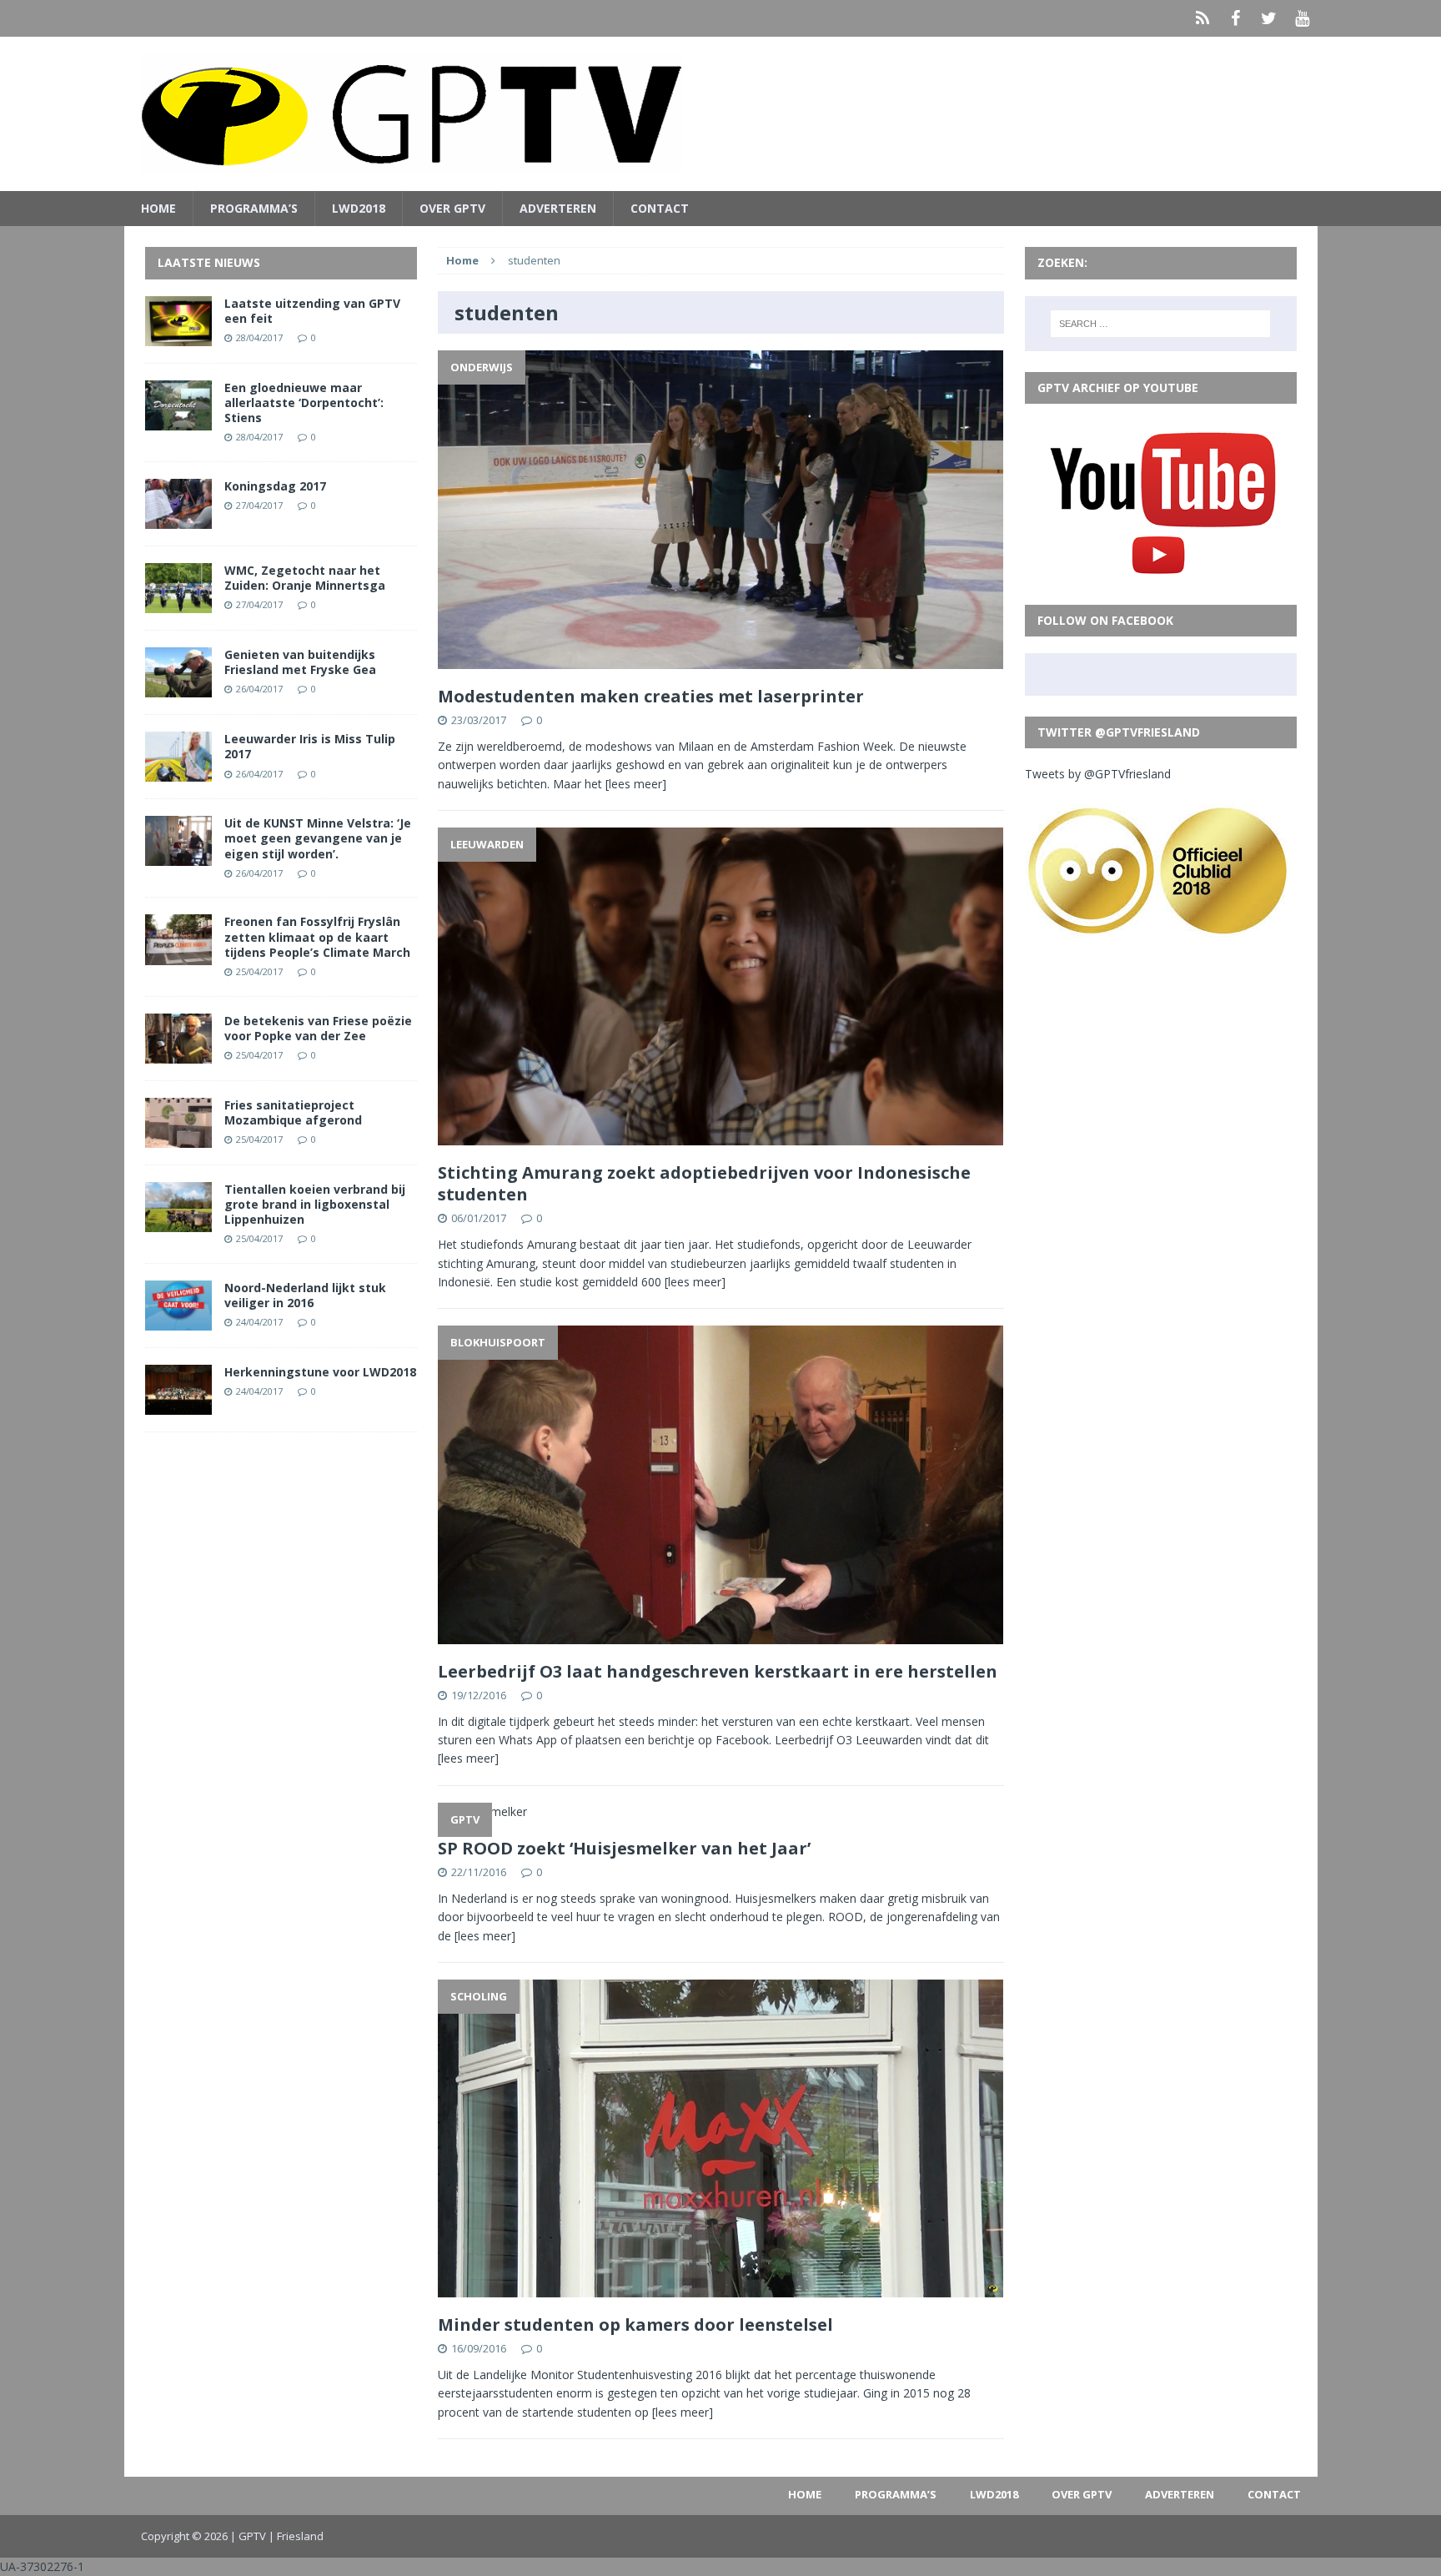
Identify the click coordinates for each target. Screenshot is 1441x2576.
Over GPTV (452, 208)
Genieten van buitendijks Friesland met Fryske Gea (300, 662)
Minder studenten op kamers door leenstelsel (635, 2324)
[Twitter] (1269, 18)
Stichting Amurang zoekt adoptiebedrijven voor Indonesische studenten (704, 1183)
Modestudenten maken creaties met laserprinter (651, 696)
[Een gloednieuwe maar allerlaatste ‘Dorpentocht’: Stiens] (178, 420)
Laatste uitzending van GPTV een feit (312, 311)
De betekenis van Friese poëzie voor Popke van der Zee (318, 1028)
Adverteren (558, 208)
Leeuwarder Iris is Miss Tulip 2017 (310, 746)
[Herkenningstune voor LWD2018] (178, 1405)
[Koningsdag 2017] (178, 519)
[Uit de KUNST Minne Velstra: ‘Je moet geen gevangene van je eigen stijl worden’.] (178, 856)
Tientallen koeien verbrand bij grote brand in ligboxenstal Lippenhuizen (315, 1204)
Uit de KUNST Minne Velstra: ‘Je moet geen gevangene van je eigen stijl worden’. (318, 838)
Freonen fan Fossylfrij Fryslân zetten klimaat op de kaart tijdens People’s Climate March (317, 936)
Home (158, 208)
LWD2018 (359, 208)
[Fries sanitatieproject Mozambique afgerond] (178, 1137)
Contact (660, 208)
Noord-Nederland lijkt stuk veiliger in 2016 (305, 1295)
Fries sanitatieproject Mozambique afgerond (293, 1112)
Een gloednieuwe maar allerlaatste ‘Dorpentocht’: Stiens (304, 402)
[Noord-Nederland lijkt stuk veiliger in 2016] (178, 1321)
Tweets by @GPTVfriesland (1098, 774)
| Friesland (296, 2536)
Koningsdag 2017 (275, 486)
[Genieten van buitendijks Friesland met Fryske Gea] (178, 688)
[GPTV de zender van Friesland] (721, 114)
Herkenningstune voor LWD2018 (320, 1372)
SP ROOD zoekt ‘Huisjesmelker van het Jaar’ (624, 1848)
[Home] (1203, 18)
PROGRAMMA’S (254, 208)
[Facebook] (1236, 18)
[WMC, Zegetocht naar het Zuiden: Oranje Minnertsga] (178, 604)
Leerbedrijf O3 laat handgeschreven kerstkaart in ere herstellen (718, 1671)
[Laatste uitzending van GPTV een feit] (178, 336)
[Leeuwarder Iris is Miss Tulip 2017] (178, 772)
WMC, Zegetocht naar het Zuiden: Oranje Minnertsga (305, 578)
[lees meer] (636, 784)
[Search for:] (1160, 324)
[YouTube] (1303, 18)
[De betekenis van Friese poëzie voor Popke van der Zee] (178, 1053)
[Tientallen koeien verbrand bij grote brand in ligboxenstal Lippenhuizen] (178, 1223)
